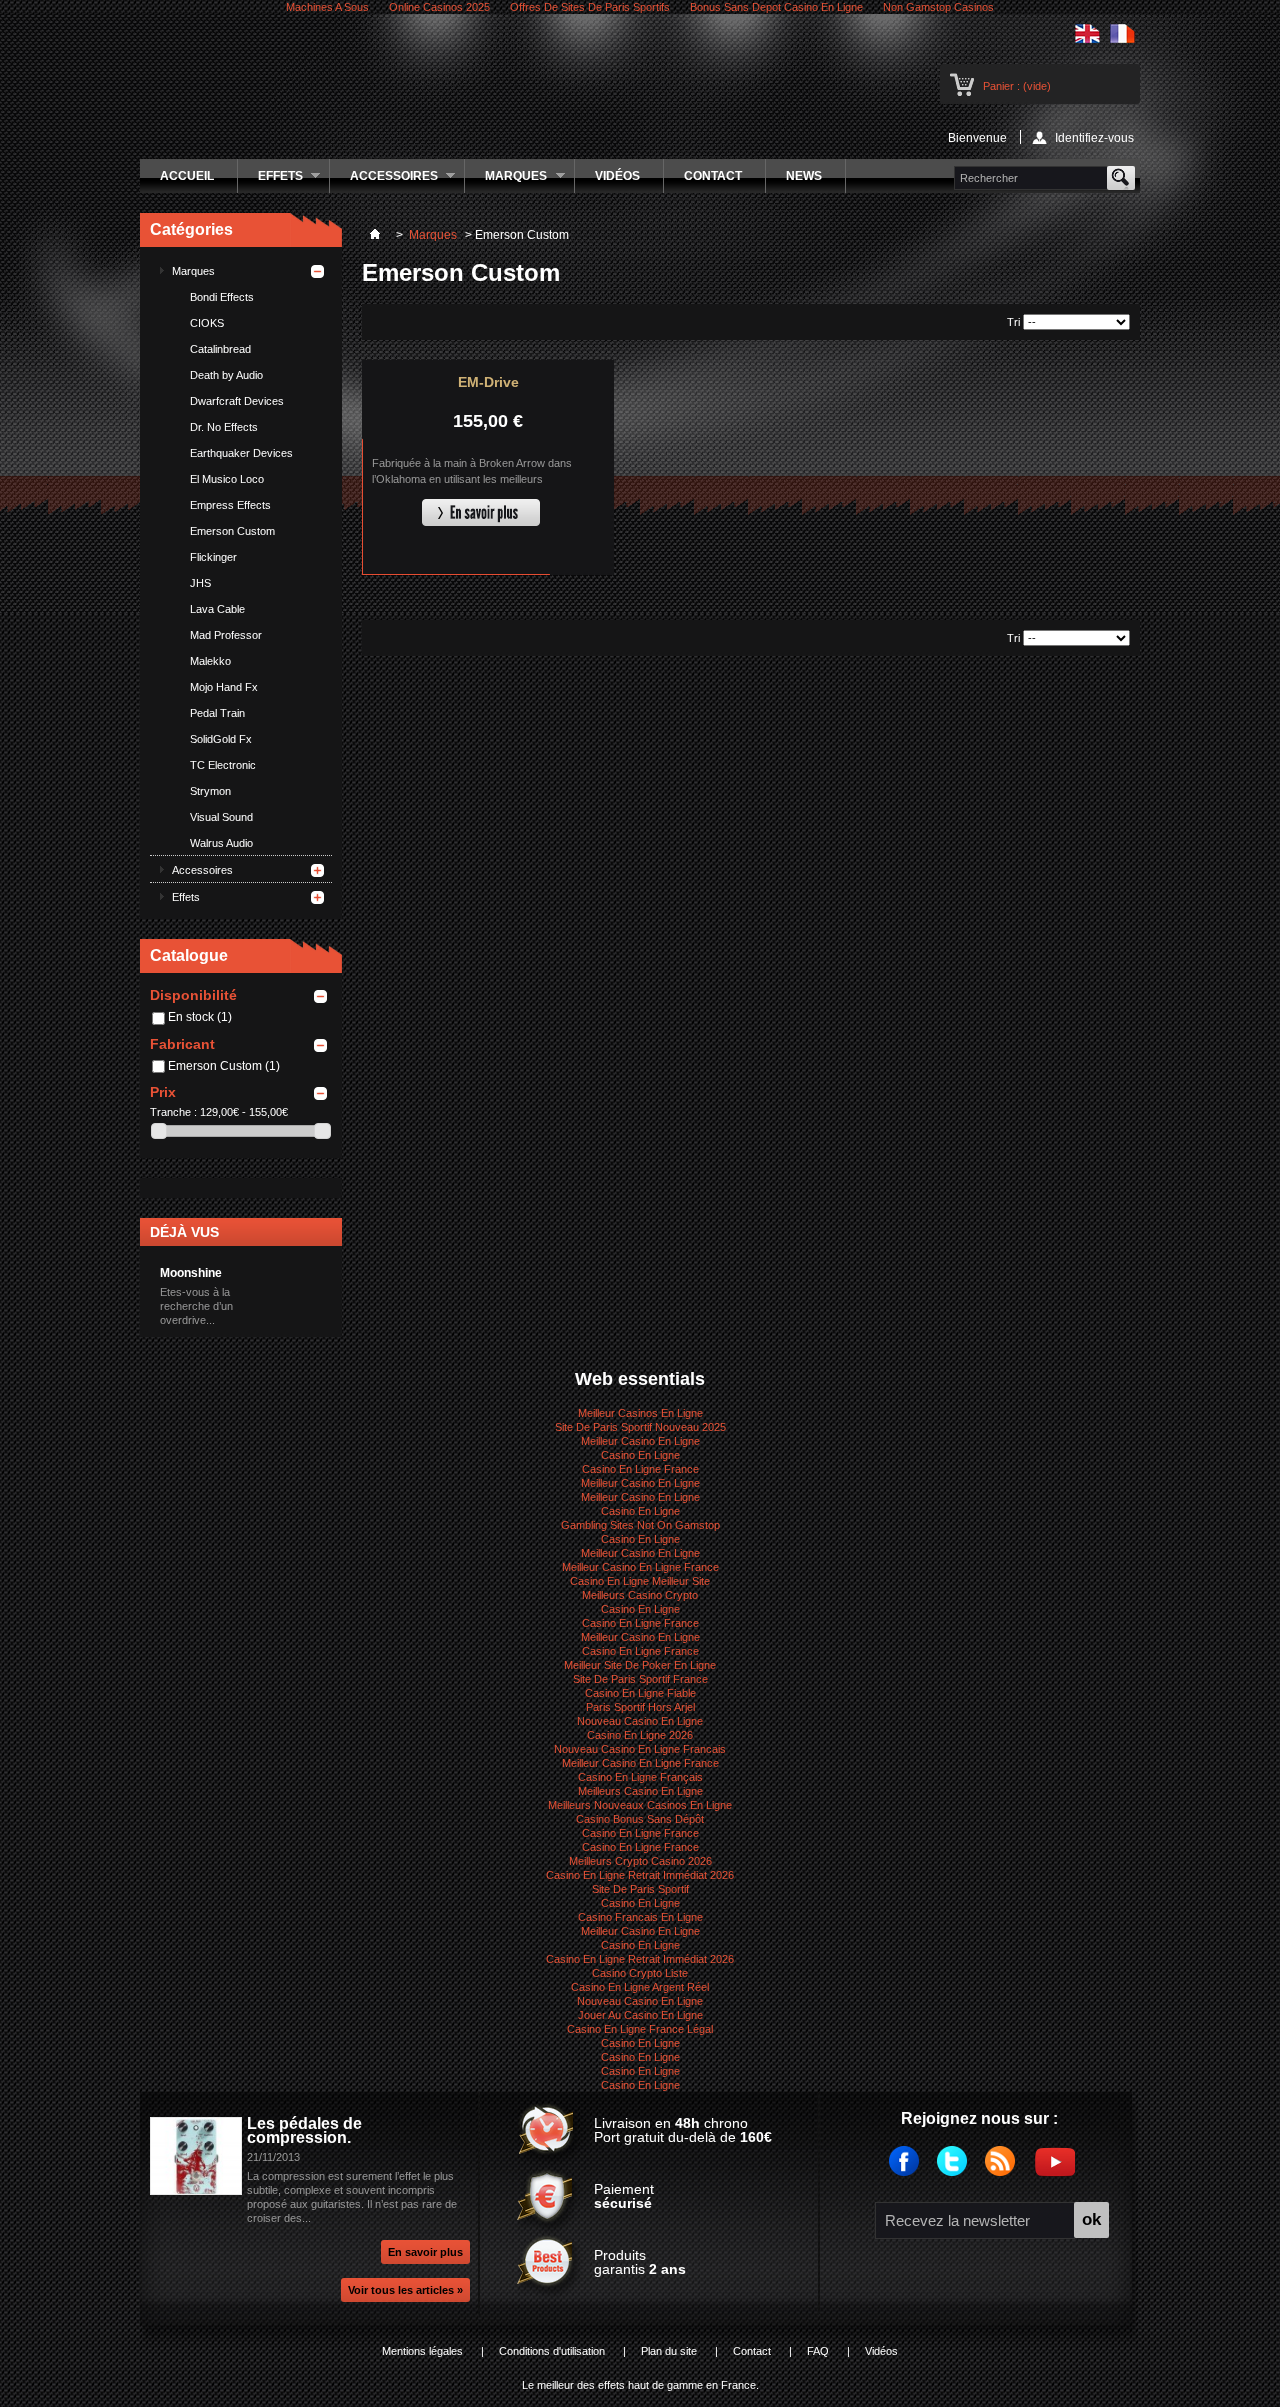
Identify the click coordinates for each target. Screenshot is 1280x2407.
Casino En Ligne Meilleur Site (640, 1581)
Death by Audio (226, 375)
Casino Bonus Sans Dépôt (640, 1819)
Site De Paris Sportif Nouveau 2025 (640, 1427)
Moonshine (191, 1273)
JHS (200, 583)
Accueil (187, 176)
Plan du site (669, 2351)
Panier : (1017, 86)
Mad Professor (226, 635)
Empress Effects (230, 505)
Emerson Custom (232, 531)
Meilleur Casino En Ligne (640, 1441)
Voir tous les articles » (405, 2290)
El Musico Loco (227, 479)
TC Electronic (223, 765)
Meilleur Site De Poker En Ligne (640, 1665)
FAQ (818, 2351)
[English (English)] (1087, 39)
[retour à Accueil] (375, 235)
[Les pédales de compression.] (196, 2158)
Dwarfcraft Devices (237, 401)
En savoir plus (425, 2252)
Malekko (210, 661)
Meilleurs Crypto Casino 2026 (640, 1861)
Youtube (1058, 2170)
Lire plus (481, 513)
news (804, 176)
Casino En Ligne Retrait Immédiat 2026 (640, 1875)
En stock (200, 1017)
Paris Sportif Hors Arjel (640, 1707)
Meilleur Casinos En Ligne (640, 1413)
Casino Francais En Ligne (640, 1917)
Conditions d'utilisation (552, 2351)
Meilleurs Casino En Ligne (640, 1791)
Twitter (959, 2170)
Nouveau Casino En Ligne (640, 1721)
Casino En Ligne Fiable (640, 1693)
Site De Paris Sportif (640, 1889)
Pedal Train (217, 713)
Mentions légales (422, 2351)
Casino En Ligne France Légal (640, 2029)
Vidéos (617, 176)
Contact (713, 176)
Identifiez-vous (1094, 137)
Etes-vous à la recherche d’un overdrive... (196, 1306)
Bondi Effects (222, 297)
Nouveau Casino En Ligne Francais (640, 1749)
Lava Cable (217, 609)
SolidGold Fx (221, 739)
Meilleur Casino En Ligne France (640, 1567)
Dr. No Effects (224, 427)
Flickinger (213, 557)
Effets (270, 181)
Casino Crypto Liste (640, 1973)
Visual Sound (221, 817)
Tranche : (173, 1112)
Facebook (911, 2170)
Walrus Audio (221, 843)
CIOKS (207, 323)
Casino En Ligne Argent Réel (640, 1987)
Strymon (210, 791)
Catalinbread (220, 349)
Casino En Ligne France (640, 1469)
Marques (506, 181)
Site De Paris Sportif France (640, 1679)
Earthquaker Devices (241, 453)
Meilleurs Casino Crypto (640, 1595)
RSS (1007, 2170)
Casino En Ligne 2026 (640, 1735)
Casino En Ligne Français (640, 1777)
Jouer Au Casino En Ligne (640, 2015)
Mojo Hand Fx (224, 687)
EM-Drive (488, 382)
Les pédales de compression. (304, 2131)
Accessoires (384, 181)
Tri (1013, 322)
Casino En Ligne (640, 1455)
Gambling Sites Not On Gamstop (640, 1525)
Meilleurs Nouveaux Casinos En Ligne (640, 1805)
